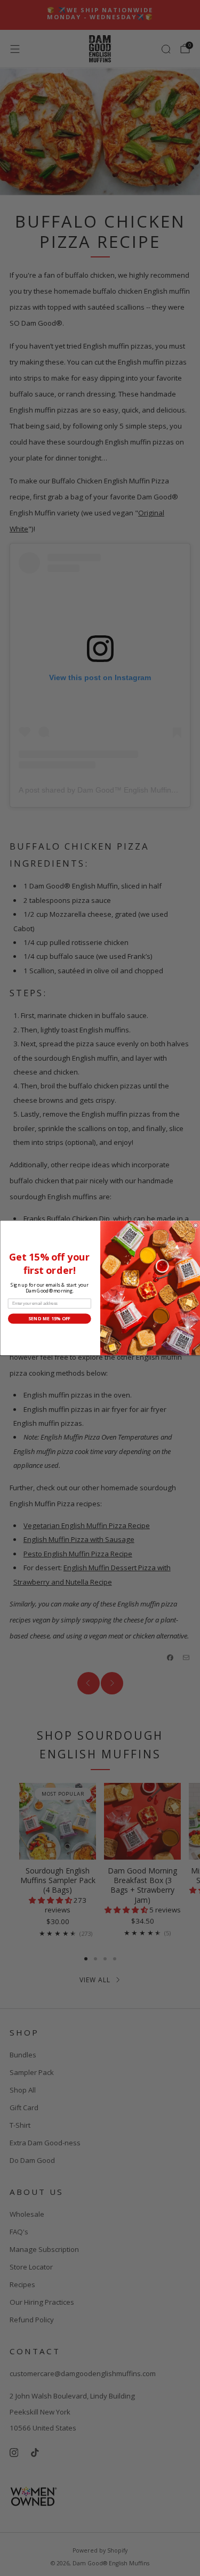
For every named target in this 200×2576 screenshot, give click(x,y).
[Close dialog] (196, 1225)
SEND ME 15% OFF (49, 1319)
